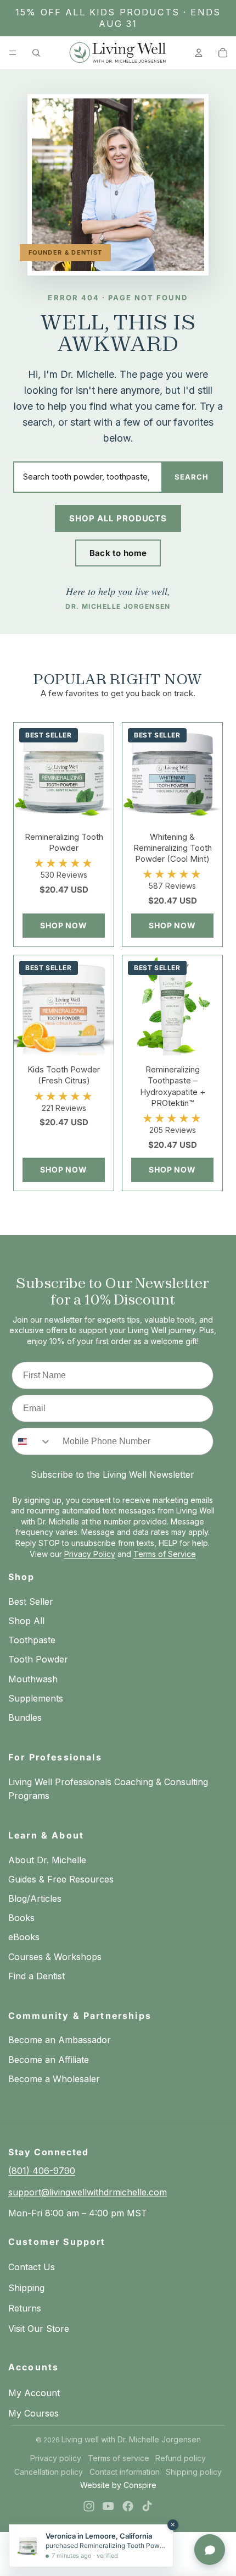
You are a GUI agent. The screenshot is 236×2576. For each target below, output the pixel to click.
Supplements (36, 1698)
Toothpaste (32, 1640)
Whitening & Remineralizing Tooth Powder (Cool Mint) (173, 848)
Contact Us (32, 2267)
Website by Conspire (118, 2485)
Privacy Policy (90, 1554)
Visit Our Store (39, 2329)
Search (192, 477)
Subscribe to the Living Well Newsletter (113, 1474)
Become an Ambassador (60, 2040)
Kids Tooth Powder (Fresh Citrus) (64, 1075)
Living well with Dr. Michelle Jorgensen (131, 2439)
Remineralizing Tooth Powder (64, 842)
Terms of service (119, 2458)
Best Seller (31, 1601)
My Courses (33, 2413)
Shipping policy (194, 2472)
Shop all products (118, 518)
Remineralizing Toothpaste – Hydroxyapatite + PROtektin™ (173, 1086)
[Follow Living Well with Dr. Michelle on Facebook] (128, 2506)
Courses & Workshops (55, 1957)
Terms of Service (165, 1554)
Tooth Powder (38, 1659)
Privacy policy (56, 2458)
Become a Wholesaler (54, 2079)
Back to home (118, 553)
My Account (34, 2393)
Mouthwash (33, 1679)
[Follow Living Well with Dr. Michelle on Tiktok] (147, 2506)
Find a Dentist (36, 1976)
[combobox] (32, 1441)
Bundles (25, 1718)
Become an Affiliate (49, 2060)
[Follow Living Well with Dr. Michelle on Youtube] (108, 2506)
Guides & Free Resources (61, 1879)
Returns (25, 2308)
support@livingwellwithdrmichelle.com (88, 2192)
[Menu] (13, 53)
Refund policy (181, 2458)
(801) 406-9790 (42, 2171)
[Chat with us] (210, 2550)
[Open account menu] (199, 53)
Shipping (26, 2288)
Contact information (125, 2472)
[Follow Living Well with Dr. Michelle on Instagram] (89, 2506)
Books (21, 1918)
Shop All (26, 1621)
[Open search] (36, 53)
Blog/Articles (35, 1898)
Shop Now (64, 925)
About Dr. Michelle (47, 1860)
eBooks (24, 1937)
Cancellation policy (49, 2472)
